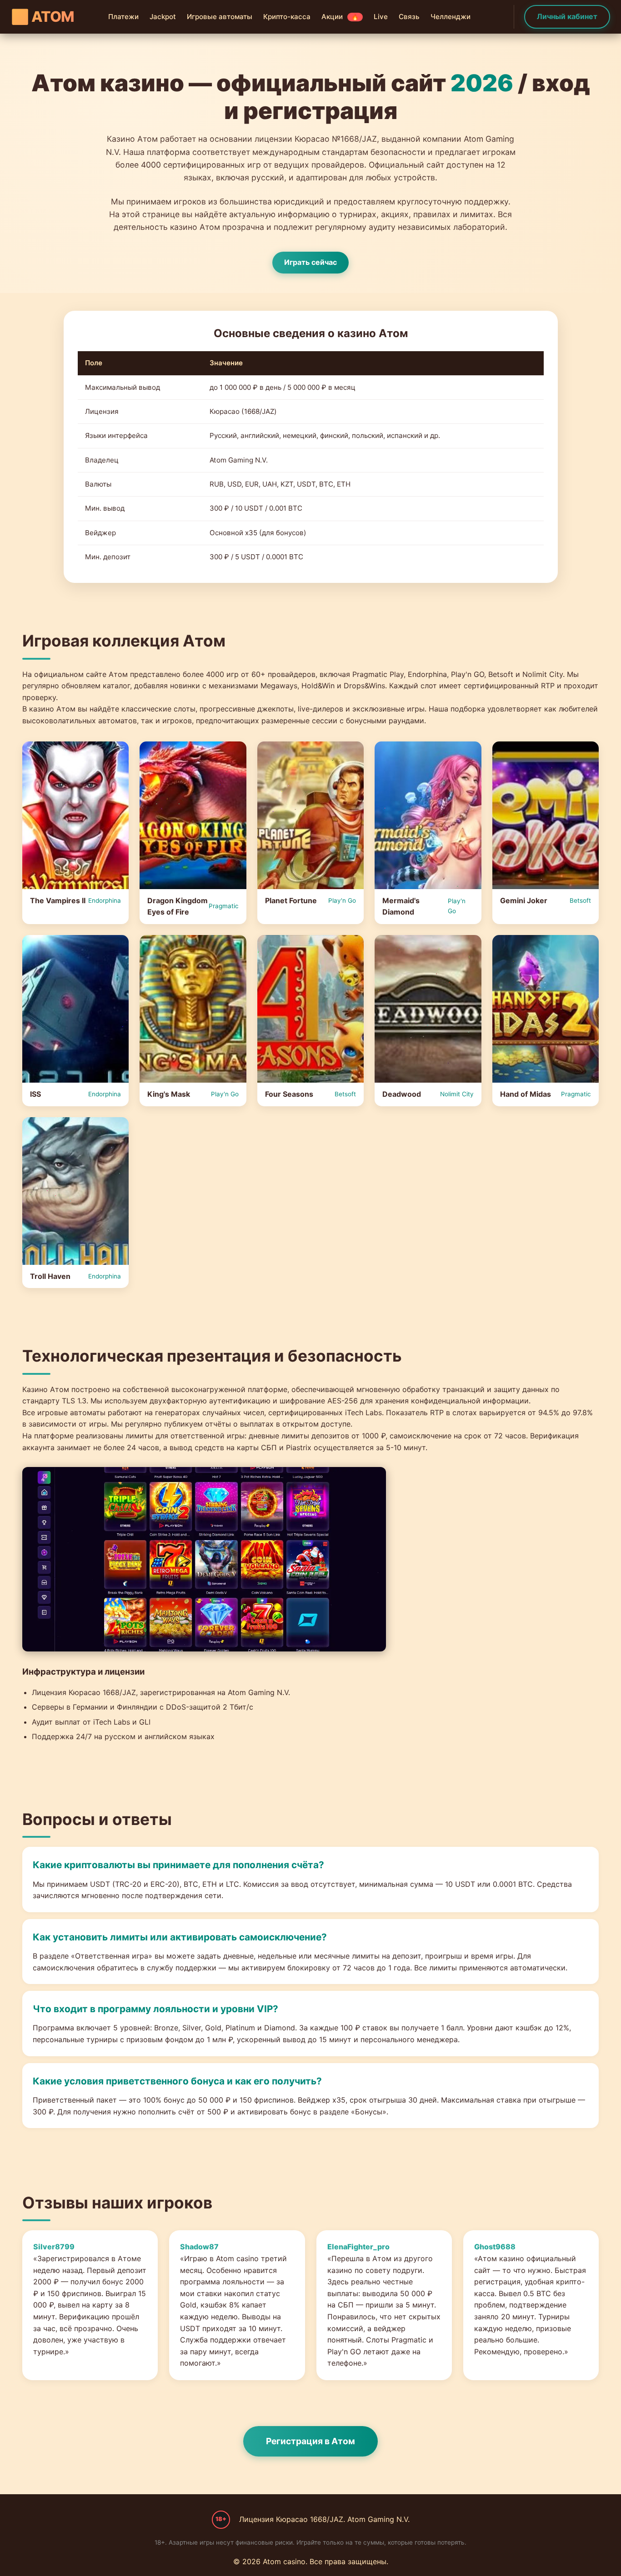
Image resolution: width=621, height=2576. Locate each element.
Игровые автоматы (220, 17)
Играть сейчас (310, 262)
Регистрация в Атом (310, 2441)
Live (381, 17)
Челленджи (451, 17)
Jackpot (163, 17)
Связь (409, 17)
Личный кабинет (567, 16)
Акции (340, 17)
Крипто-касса (287, 17)
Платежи (123, 17)
